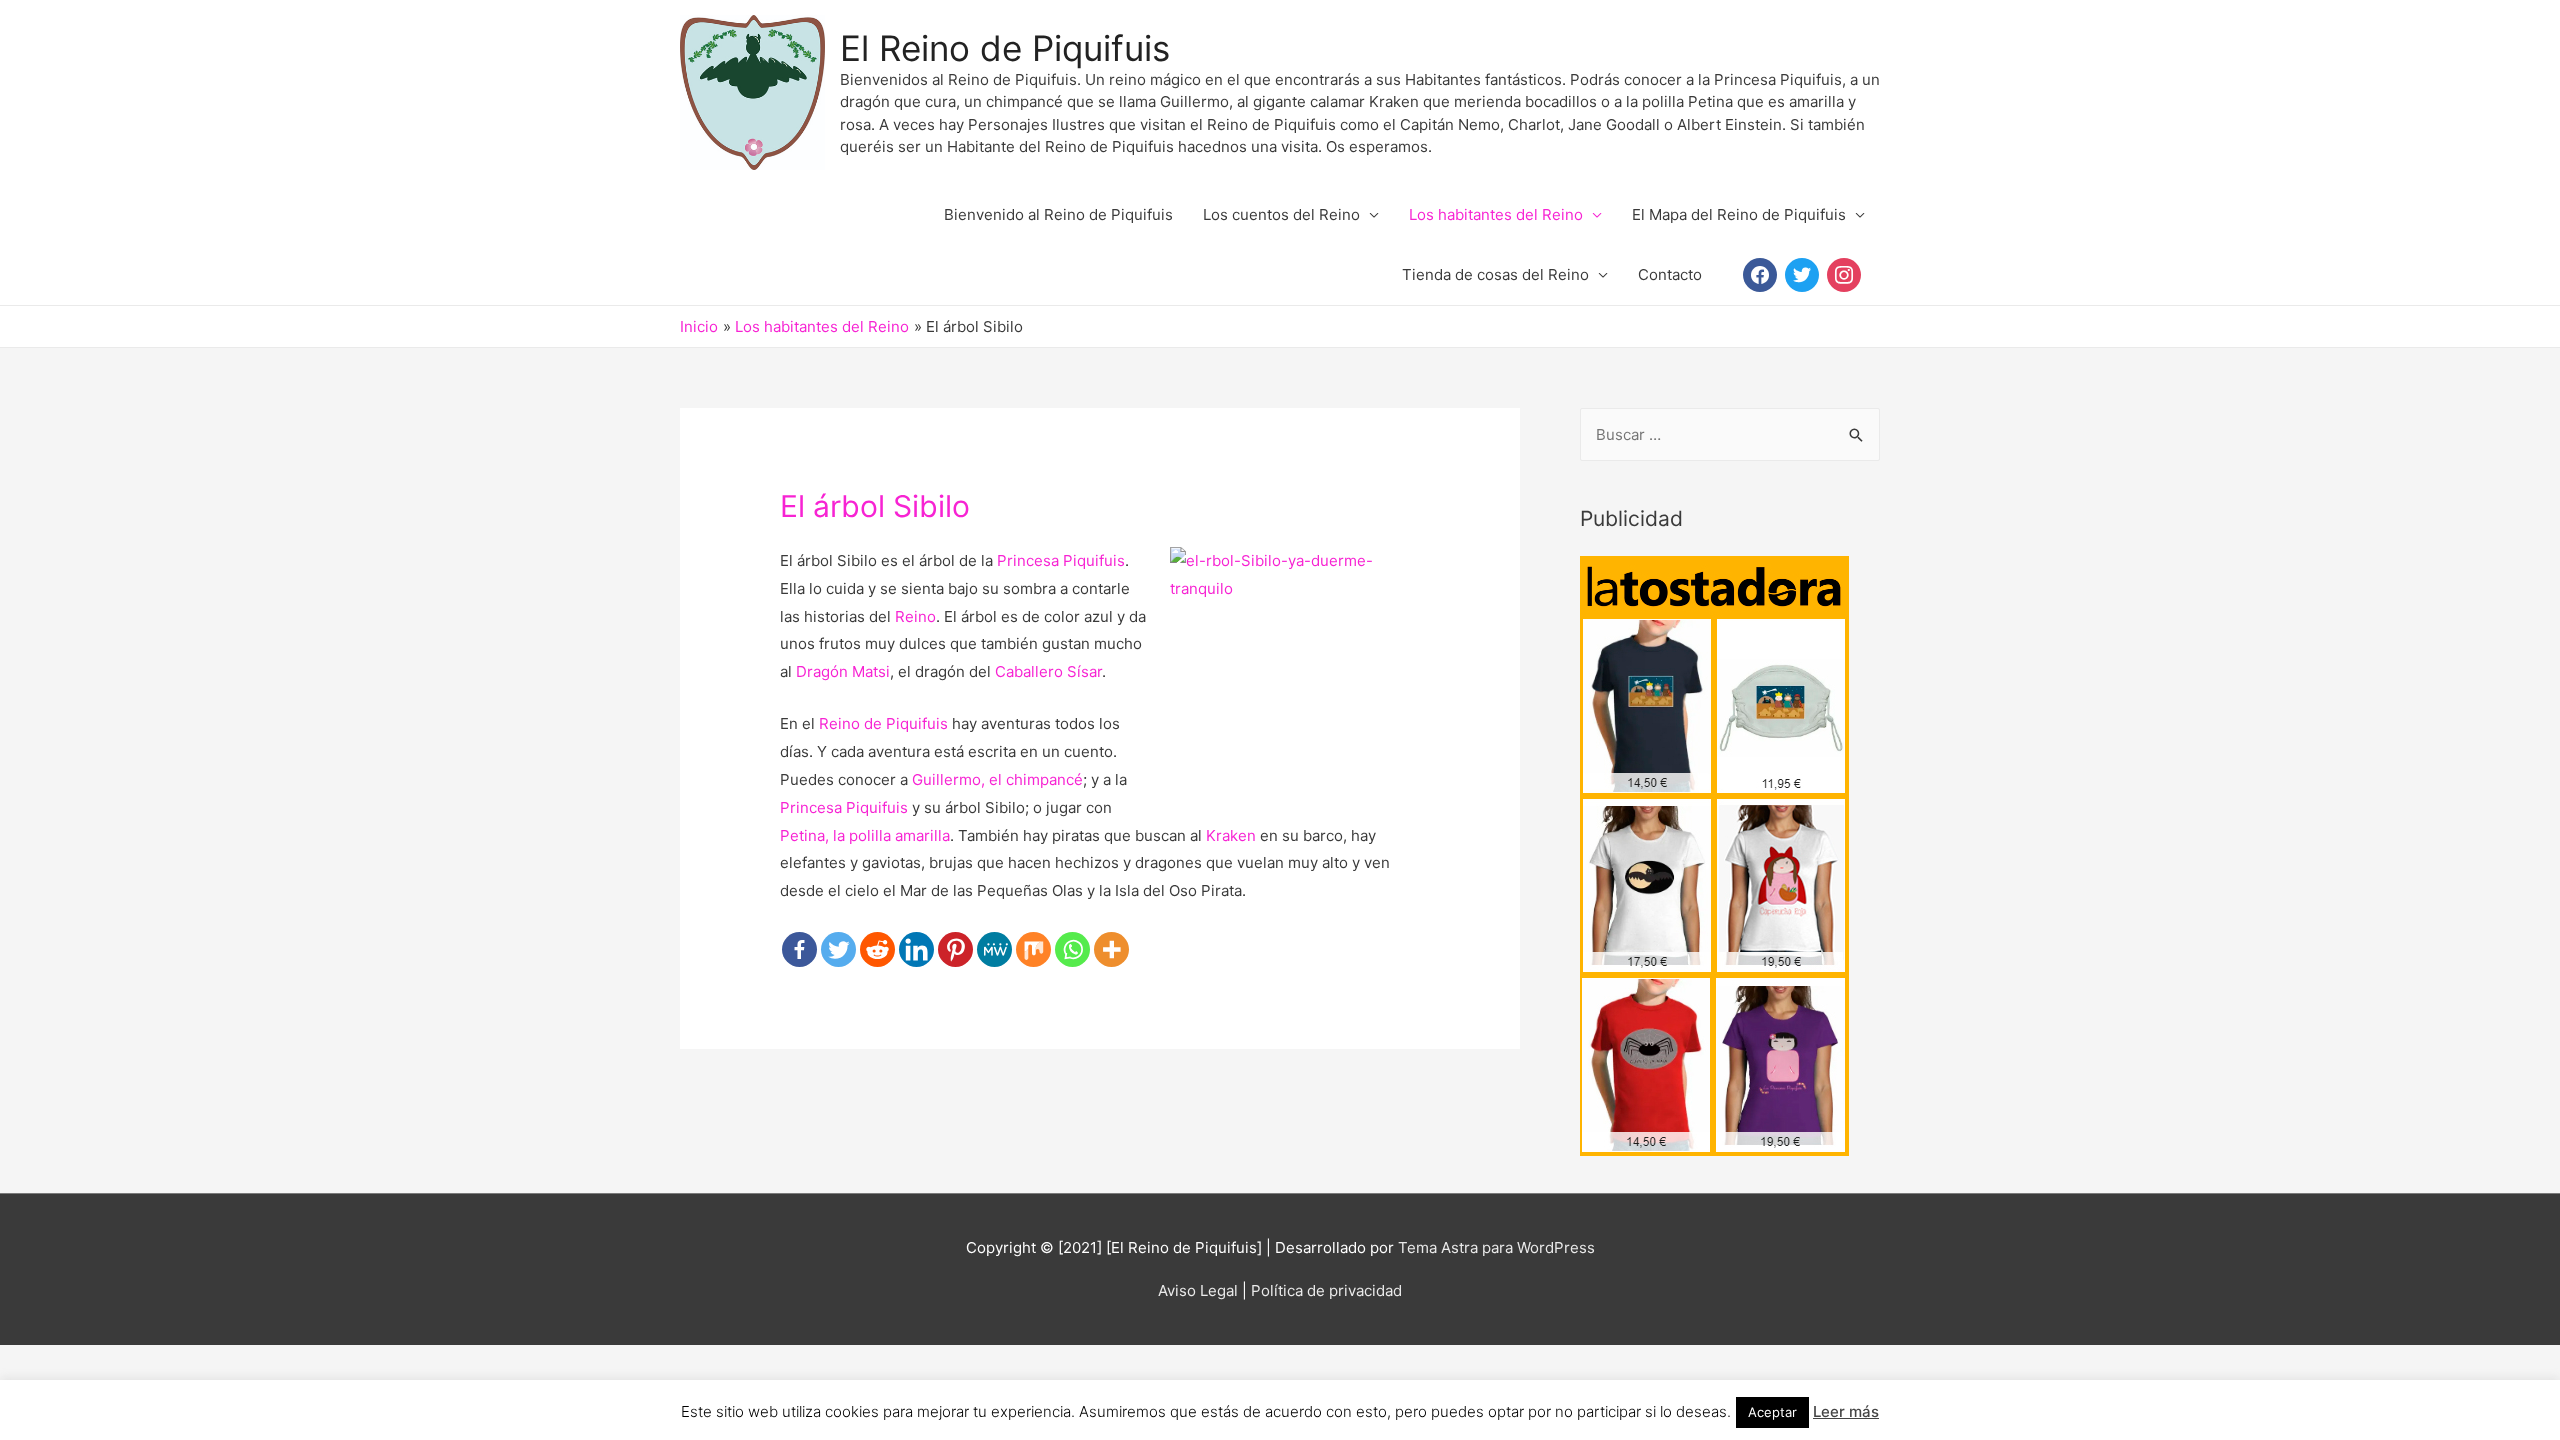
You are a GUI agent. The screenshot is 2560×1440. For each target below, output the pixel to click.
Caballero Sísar (1048, 671)
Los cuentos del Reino (1281, 214)
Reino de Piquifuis (883, 723)
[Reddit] (877, 949)
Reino (915, 616)
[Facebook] (799, 949)
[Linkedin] (916, 949)
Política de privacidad (1326, 1290)
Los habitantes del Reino (1496, 214)
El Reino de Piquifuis (1005, 48)
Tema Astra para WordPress (1496, 1247)
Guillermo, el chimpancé (997, 779)
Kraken (1231, 835)
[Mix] (1033, 949)
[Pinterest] (955, 949)
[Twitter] (838, 949)
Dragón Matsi (843, 671)
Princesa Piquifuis (1061, 560)
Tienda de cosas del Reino (1495, 274)
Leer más (1846, 1411)
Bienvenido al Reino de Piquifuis (1058, 214)
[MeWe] (994, 949)
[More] (1111, 949)
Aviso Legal (1198, 1290)
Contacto (1670, 274)
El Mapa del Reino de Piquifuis (1739, 214)
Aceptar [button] (1772, 1412)
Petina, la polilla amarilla (865, 835)
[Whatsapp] (1072, 949)
